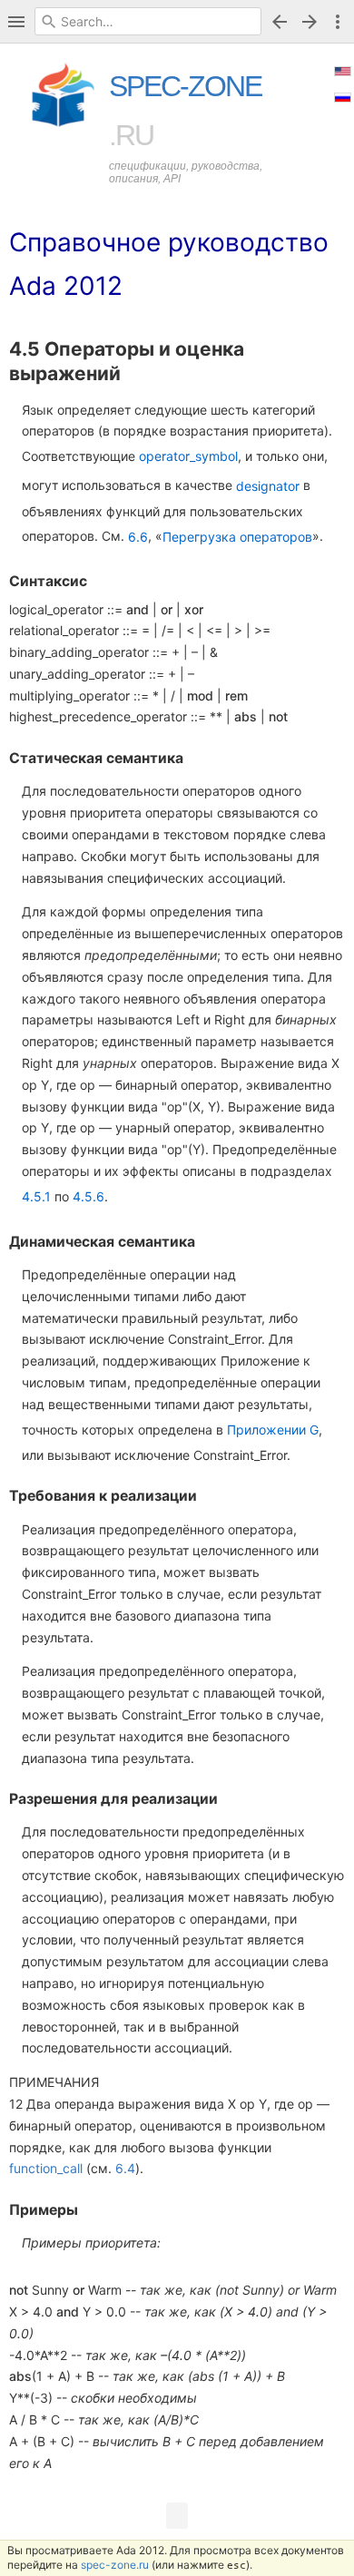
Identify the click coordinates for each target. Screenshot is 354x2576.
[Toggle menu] (338, 21)
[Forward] (312, 21)
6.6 (138, 537)
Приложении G (273, 1430)
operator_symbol (188, 456)
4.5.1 (36, 1196)
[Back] (280, 21)
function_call (46, 2168)
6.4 (125, 2168)
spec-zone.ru (115, 2565)
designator (268, 486)
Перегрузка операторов (237, 537)
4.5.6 (88, 1196)
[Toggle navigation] (16, 21)
